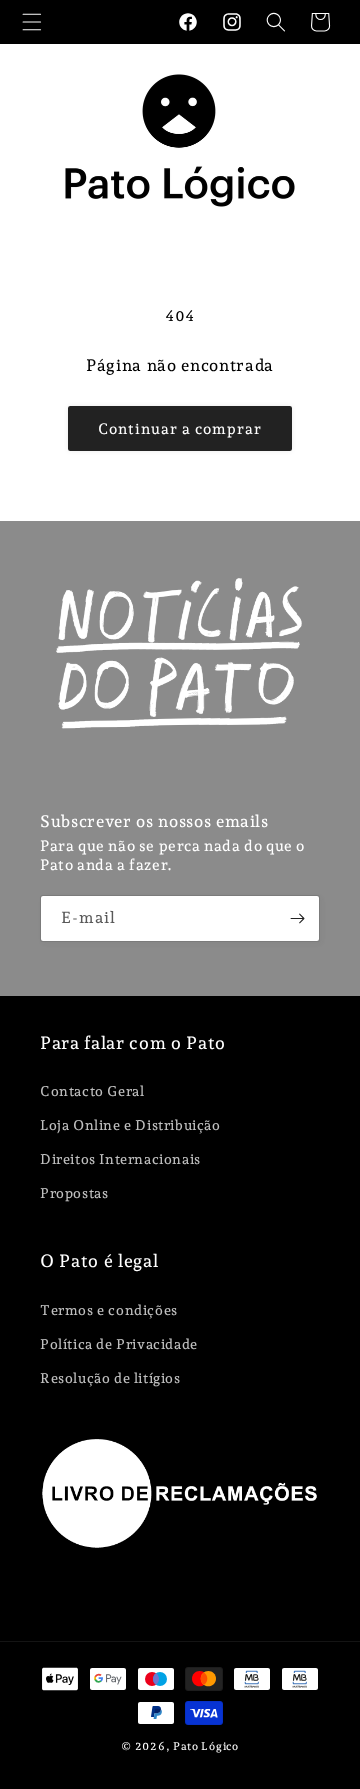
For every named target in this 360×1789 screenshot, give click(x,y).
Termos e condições (109, 1310)
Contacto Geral (92, 1091)
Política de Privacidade (119, 1344)
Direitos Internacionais (120, 1159)
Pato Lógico (206, 1746)
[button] (32, 22)
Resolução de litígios (110, 1378)
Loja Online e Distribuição (130, 1125)
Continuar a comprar (180, 429)
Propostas (74, 1193)
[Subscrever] (297, 918)
